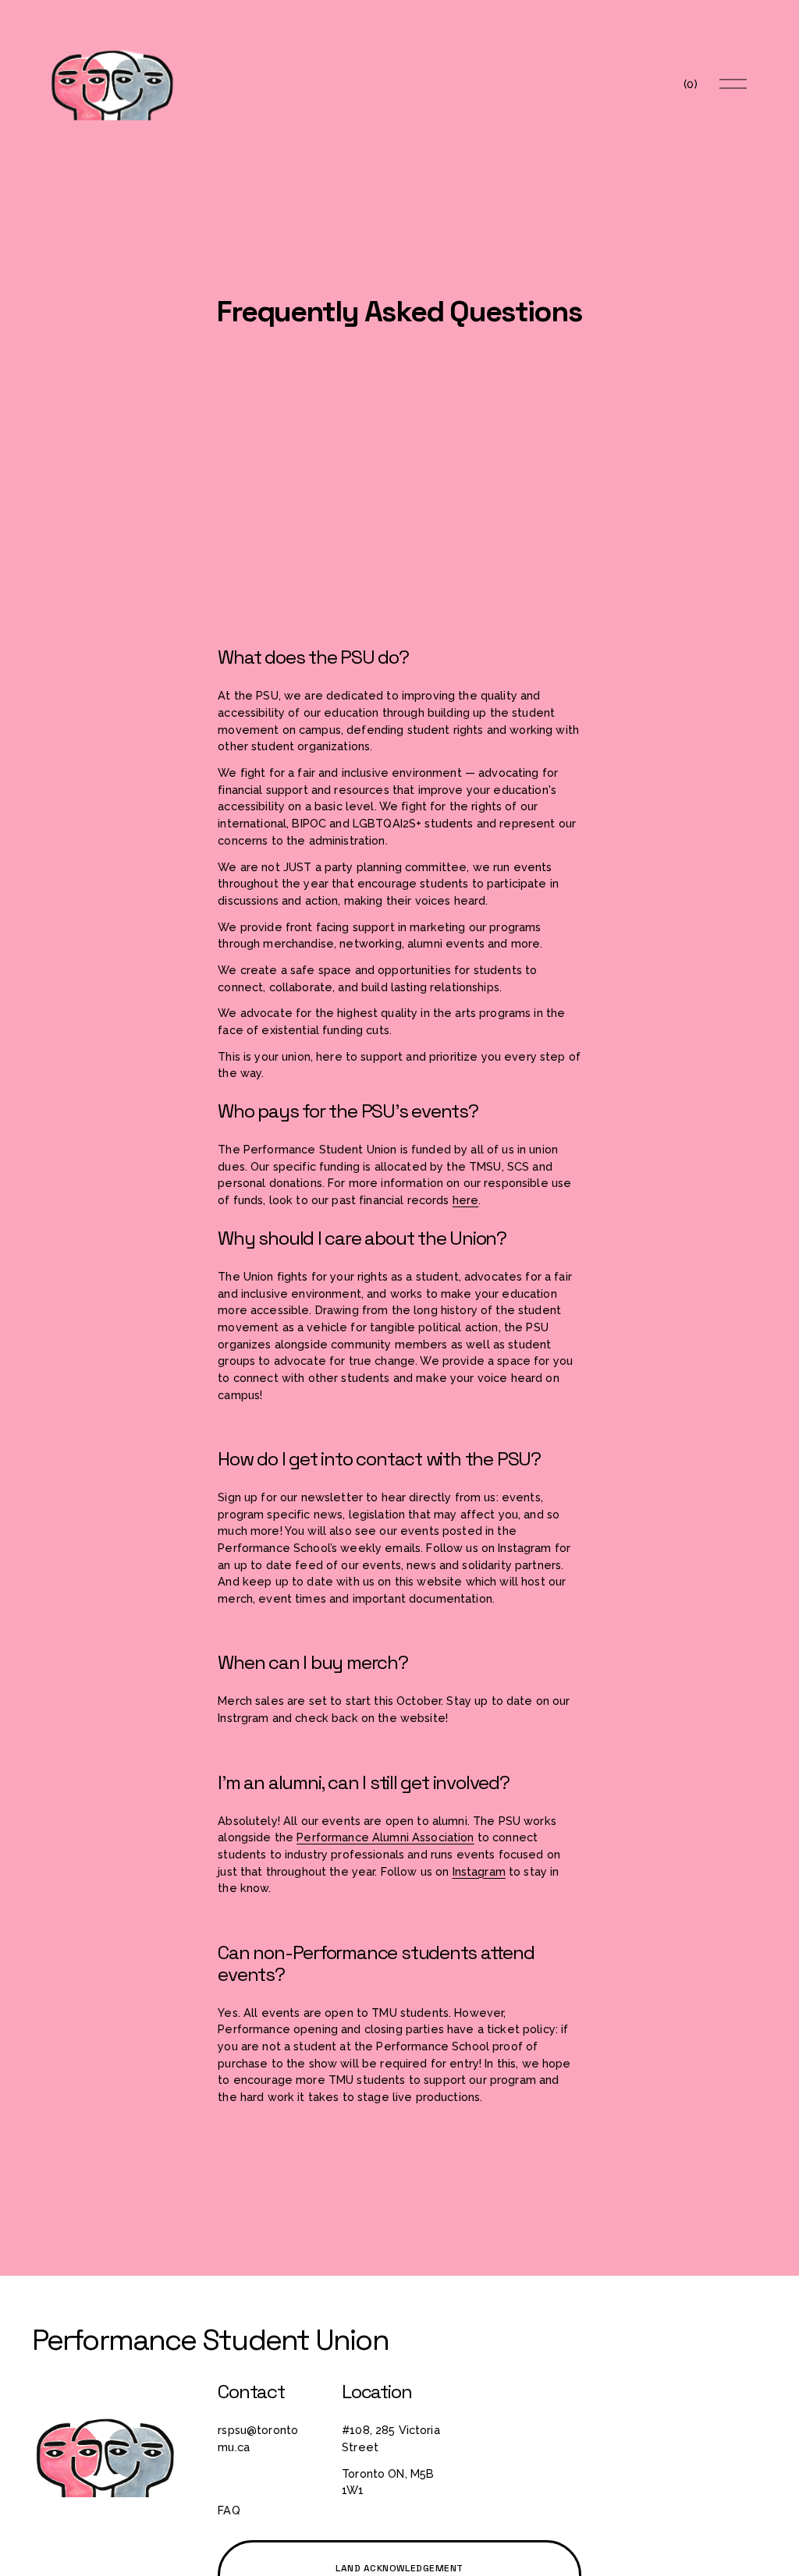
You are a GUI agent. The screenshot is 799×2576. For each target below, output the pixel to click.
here (466, 1200)
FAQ (229, 2510)
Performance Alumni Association (385, 1837)
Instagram (479, 1871)
